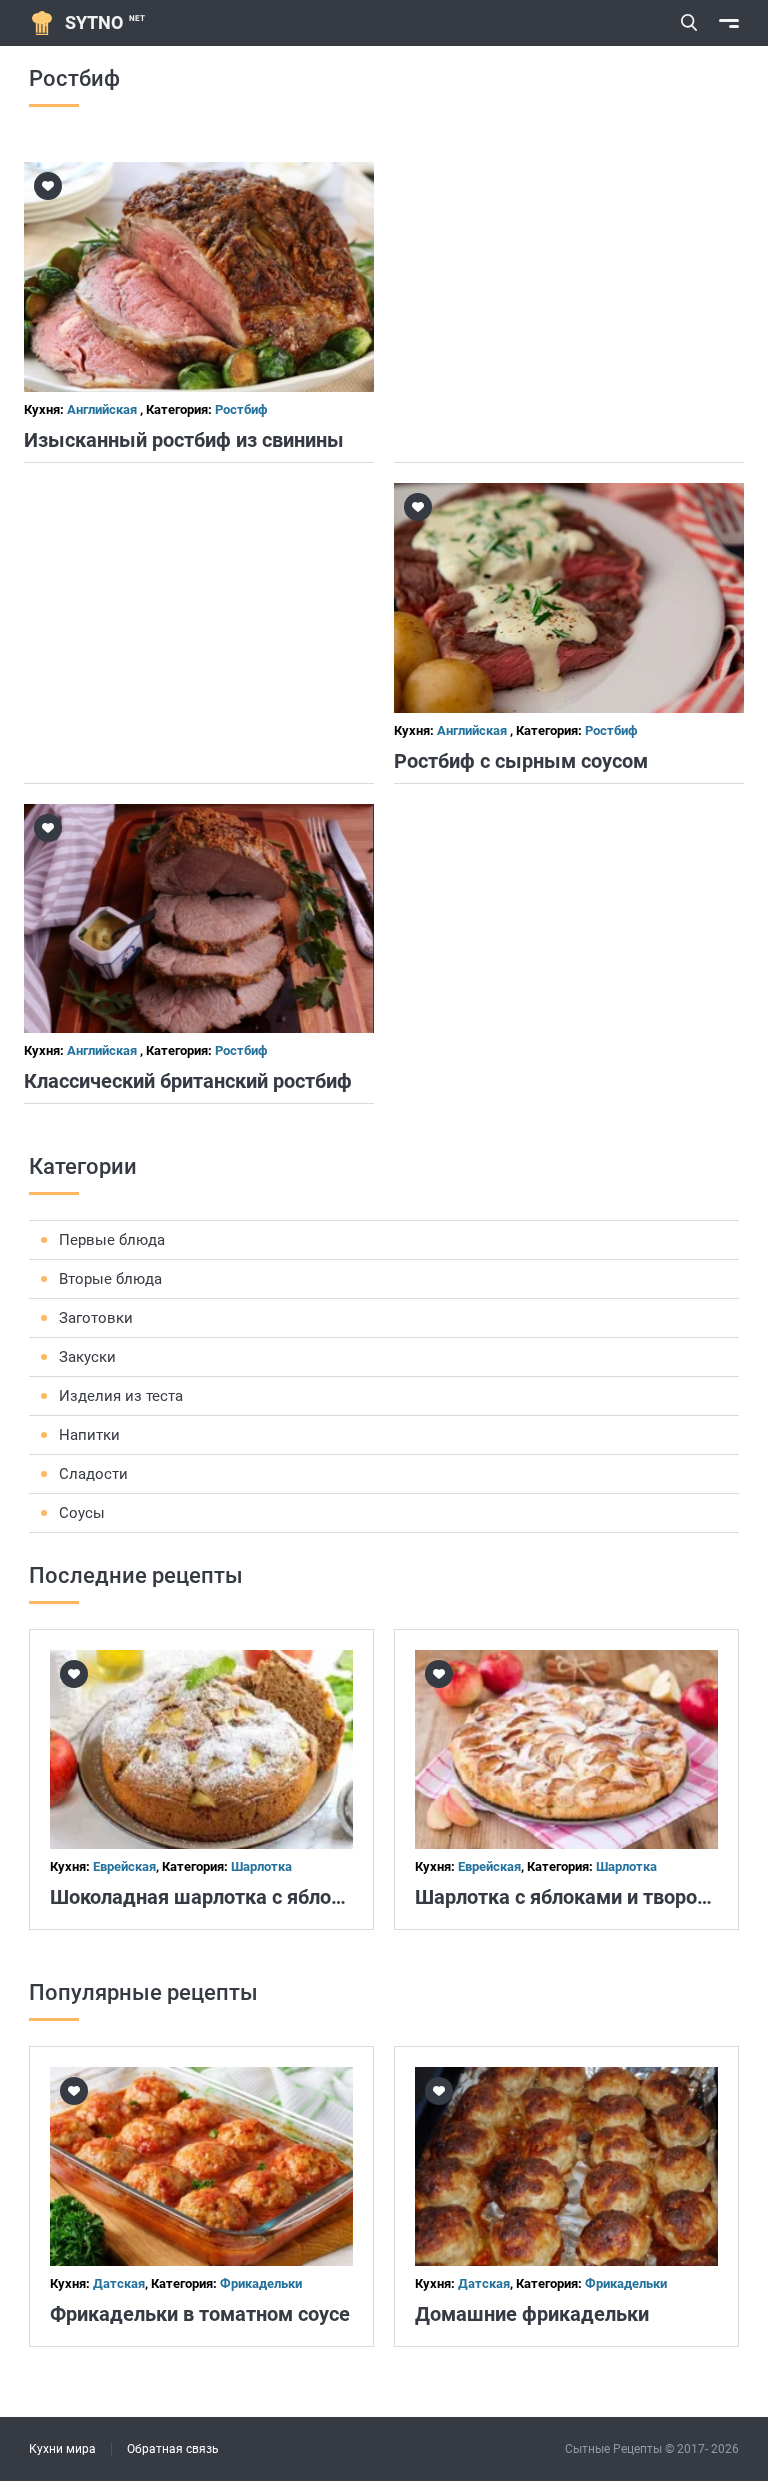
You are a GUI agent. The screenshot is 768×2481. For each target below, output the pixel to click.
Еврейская (124, 1866)
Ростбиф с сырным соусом (521, 761)
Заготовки (96, 1318)
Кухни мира (62, 2449)
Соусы (82, 1513)
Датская (119, 2283)
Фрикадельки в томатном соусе (200, 2314)
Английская (103, 409)
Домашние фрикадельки (532, 2314)
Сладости (93, 1474)
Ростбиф (241, 409)
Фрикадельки (261, 2283)
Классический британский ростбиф (188, 1081)
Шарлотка (261, 1866)
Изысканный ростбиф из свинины (184, 440)
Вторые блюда (110, 1279)
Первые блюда (112, 1240)
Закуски (87, 1357)
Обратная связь (173, 2449)
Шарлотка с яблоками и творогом (573, 1897)
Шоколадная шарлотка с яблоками (214, 1897)
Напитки (89, 1435)
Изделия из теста (121, 1396)
